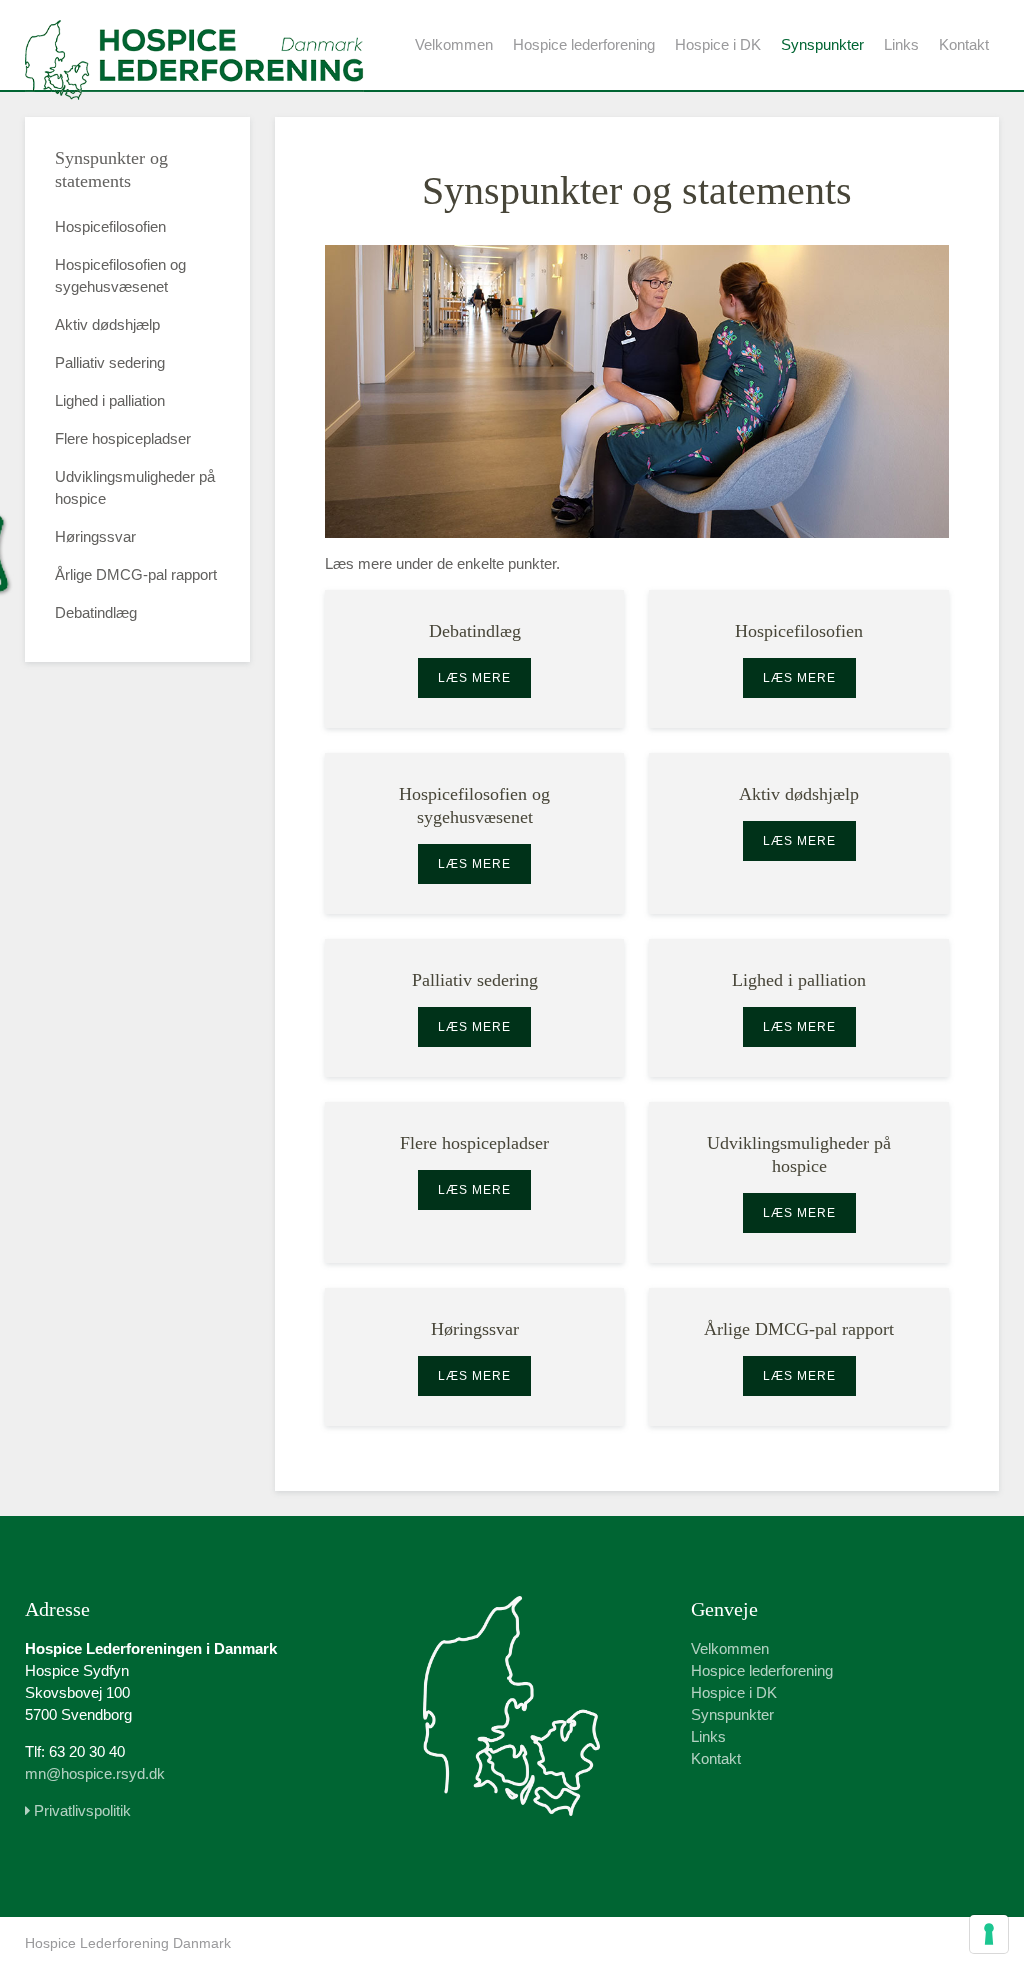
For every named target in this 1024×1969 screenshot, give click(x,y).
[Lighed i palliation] (799, 1008)
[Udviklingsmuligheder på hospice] (799, 1182)
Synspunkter (822, 44)
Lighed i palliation (110, 400)
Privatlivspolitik (80, 1810)
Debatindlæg (96, 612)
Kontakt (964, 44)
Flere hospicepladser (123, 438)
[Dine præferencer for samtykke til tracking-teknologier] (989, 1934)
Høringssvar (95, 536)
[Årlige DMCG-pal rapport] (799, 1357)
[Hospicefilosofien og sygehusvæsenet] (475, 833)
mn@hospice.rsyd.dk (95, 1773)
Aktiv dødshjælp (107, 324)
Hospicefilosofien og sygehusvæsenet (120, 275)
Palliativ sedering (110, 362)
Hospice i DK (718, 44)
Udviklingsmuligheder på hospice (135, 487)
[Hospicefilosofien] (799, 659)
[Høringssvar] (475, 1357)
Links (901, 44)
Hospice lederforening (584, 44)
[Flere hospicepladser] (475, 1182)
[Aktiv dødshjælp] (799, 833)
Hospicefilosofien (110, 226)
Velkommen (454, 44)
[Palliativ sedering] (475, 1008)
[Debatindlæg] (475, 659)
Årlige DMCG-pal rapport (136, 574)
